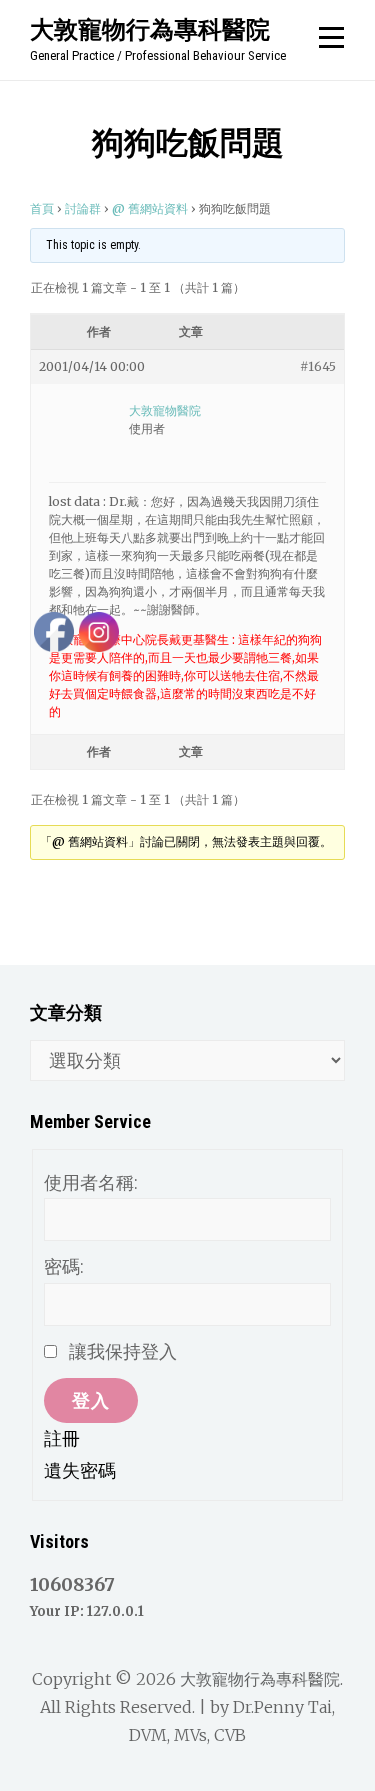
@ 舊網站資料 (150, 208)
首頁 (42, 208)
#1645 (318, 366)
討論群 (83, 208)
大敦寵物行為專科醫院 (150, 29)
